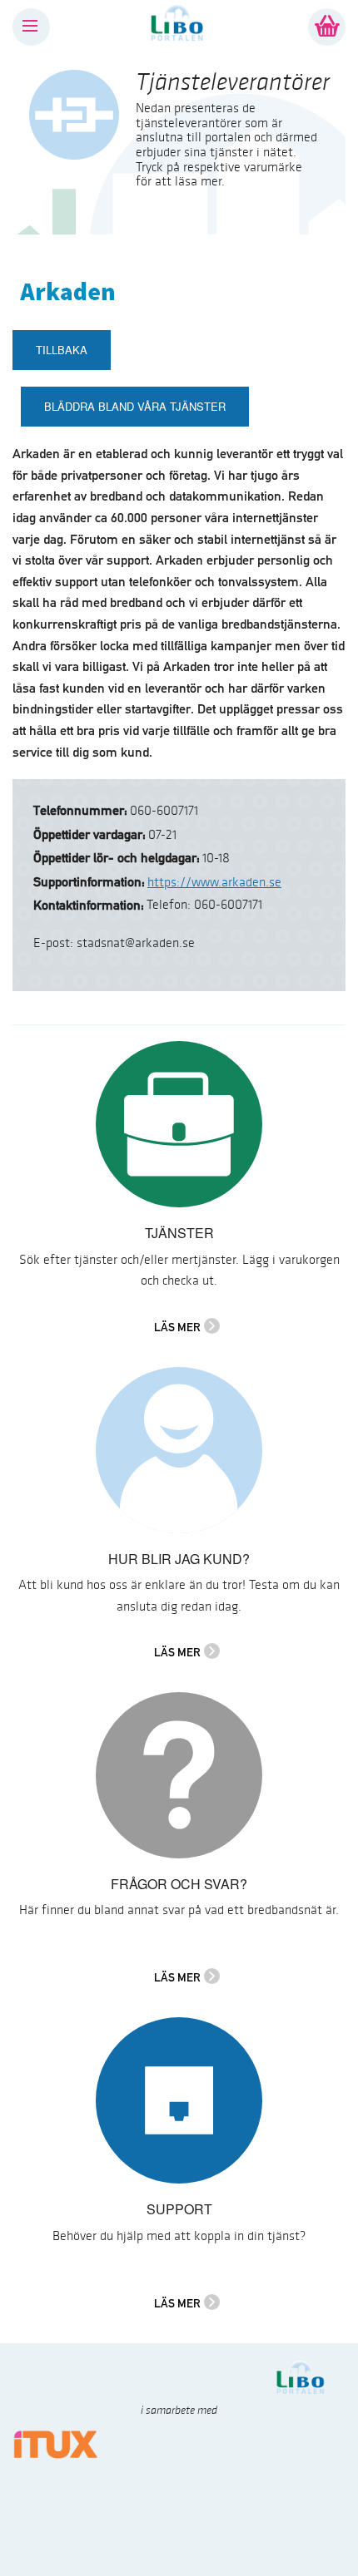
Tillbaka (62, 350)
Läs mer (177, 1327)
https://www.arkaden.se (214, 883)
